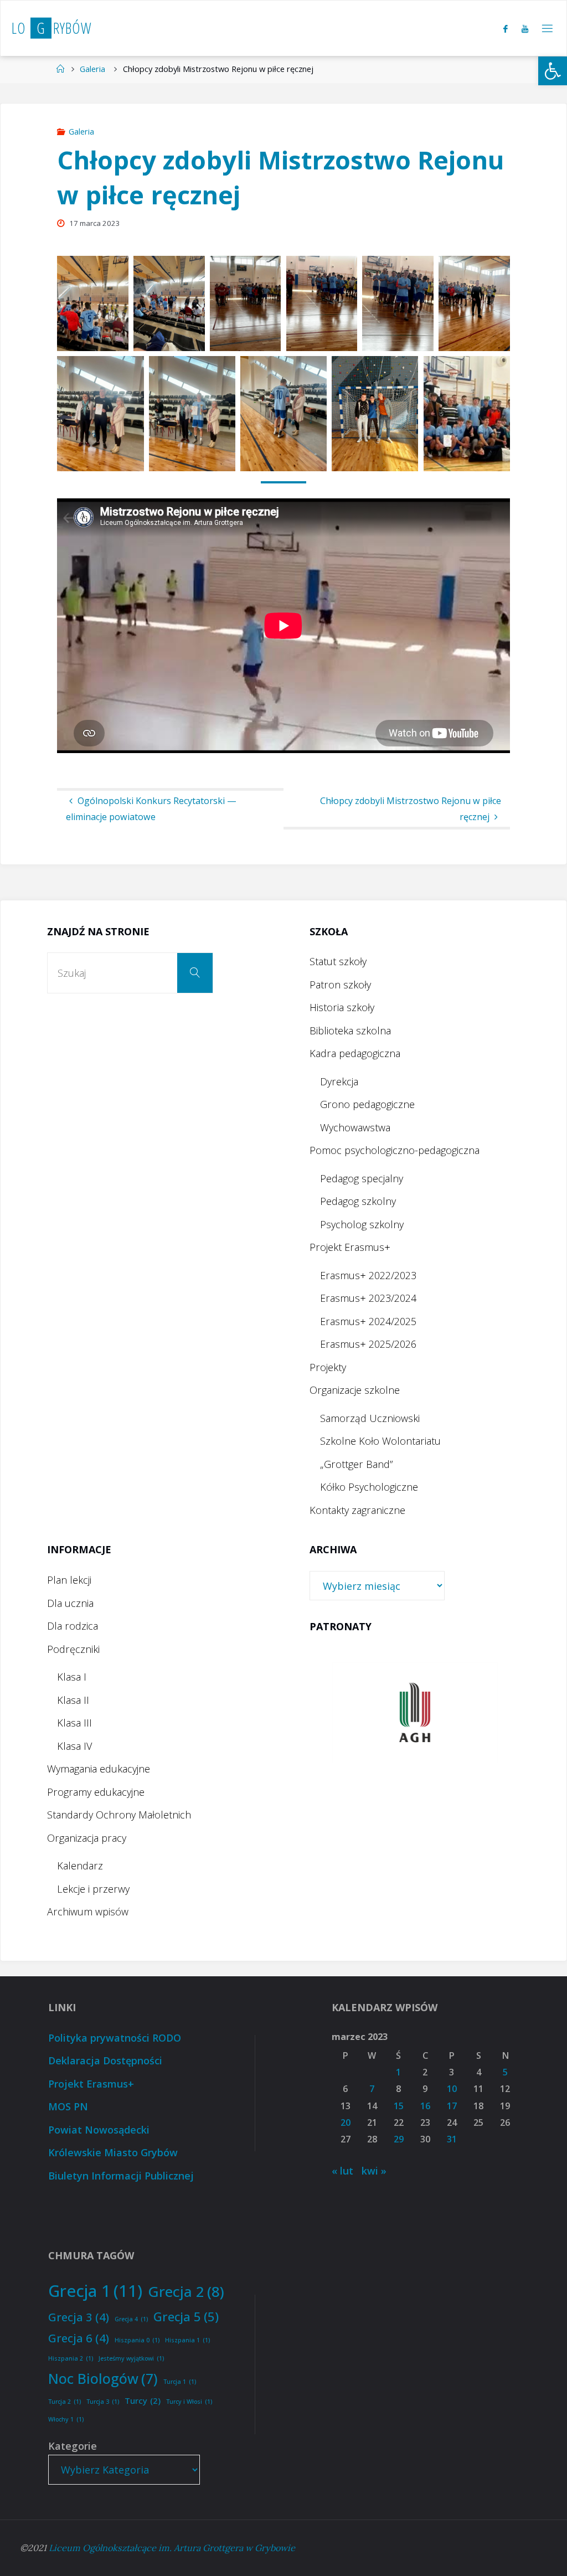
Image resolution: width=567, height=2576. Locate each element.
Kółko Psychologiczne (369, 1487)
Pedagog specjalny (362, 1178)
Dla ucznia (70, 1603)
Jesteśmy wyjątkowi (131, 2358)
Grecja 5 (186, 2316)
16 (425, 2106)
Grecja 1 (95, 2291)
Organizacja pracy (87, 1838)
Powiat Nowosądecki (99, 2130)
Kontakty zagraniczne (357, 1510)
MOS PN (68, 2106)
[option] (415, 1712)
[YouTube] (525, 29)
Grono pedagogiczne (367, 1104)
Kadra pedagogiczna (355, 1053)
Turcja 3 (103, 2402)
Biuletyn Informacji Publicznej (121, 2176)
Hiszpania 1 (187, 2340)
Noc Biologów (103, 2378)
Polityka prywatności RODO (115, 2038)
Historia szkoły (342, 1007)
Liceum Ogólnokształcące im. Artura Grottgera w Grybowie (172, 2548)
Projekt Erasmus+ (350, 1247)
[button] (553, 71)
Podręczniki (73, 1649)
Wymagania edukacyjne (99, 1769)
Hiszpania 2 (71, 2358)
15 (399, 2106)
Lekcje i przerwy (93, 1889)
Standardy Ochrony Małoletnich (119, 1815)
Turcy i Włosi (189, 2402)
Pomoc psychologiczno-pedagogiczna (395, 1150)
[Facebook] (505, 29)
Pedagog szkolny (358, 1201)
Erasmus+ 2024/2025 (368, 1321)
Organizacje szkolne (355, 1390)
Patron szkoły (340, 985)
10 (452, 2089)
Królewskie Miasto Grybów (113, 2152)
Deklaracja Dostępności (105, 2060)
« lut (342, 2171)
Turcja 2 (65, 2402)
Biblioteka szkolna (350, 1031)
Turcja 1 (180, 2382)
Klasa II (73, 1700)
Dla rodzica (73, 1626)
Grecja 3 (79, 2317)
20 (346, 2122)
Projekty (328, 1367)
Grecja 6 (79, 2338)
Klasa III (74, 1723)
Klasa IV (74, 1746)
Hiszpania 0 (137, 2340)
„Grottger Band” (356, 1464)
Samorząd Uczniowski (370, 1418)
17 (452, 2106)
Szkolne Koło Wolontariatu (380, 1441)
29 (399, 2139)
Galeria (92, 69)
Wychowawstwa (355, 1127)
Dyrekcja (339, 1081)
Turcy (143, 2400)
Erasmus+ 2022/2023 (368, 1275)
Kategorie (73, 2446)
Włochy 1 (66, 2419)
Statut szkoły (338, 961)
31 (452, 2139)
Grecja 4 (131, 2319)
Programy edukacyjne (96, 1792)
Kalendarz (80, 1866)
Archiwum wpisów (88, 1912)
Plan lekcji (69, 1580)
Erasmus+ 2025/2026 (368, 1344)
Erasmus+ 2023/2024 (368, 1298)
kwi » (374, 2171)
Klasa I (72, 1677)
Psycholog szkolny (362, 1224)
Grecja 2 (186, 2291)
